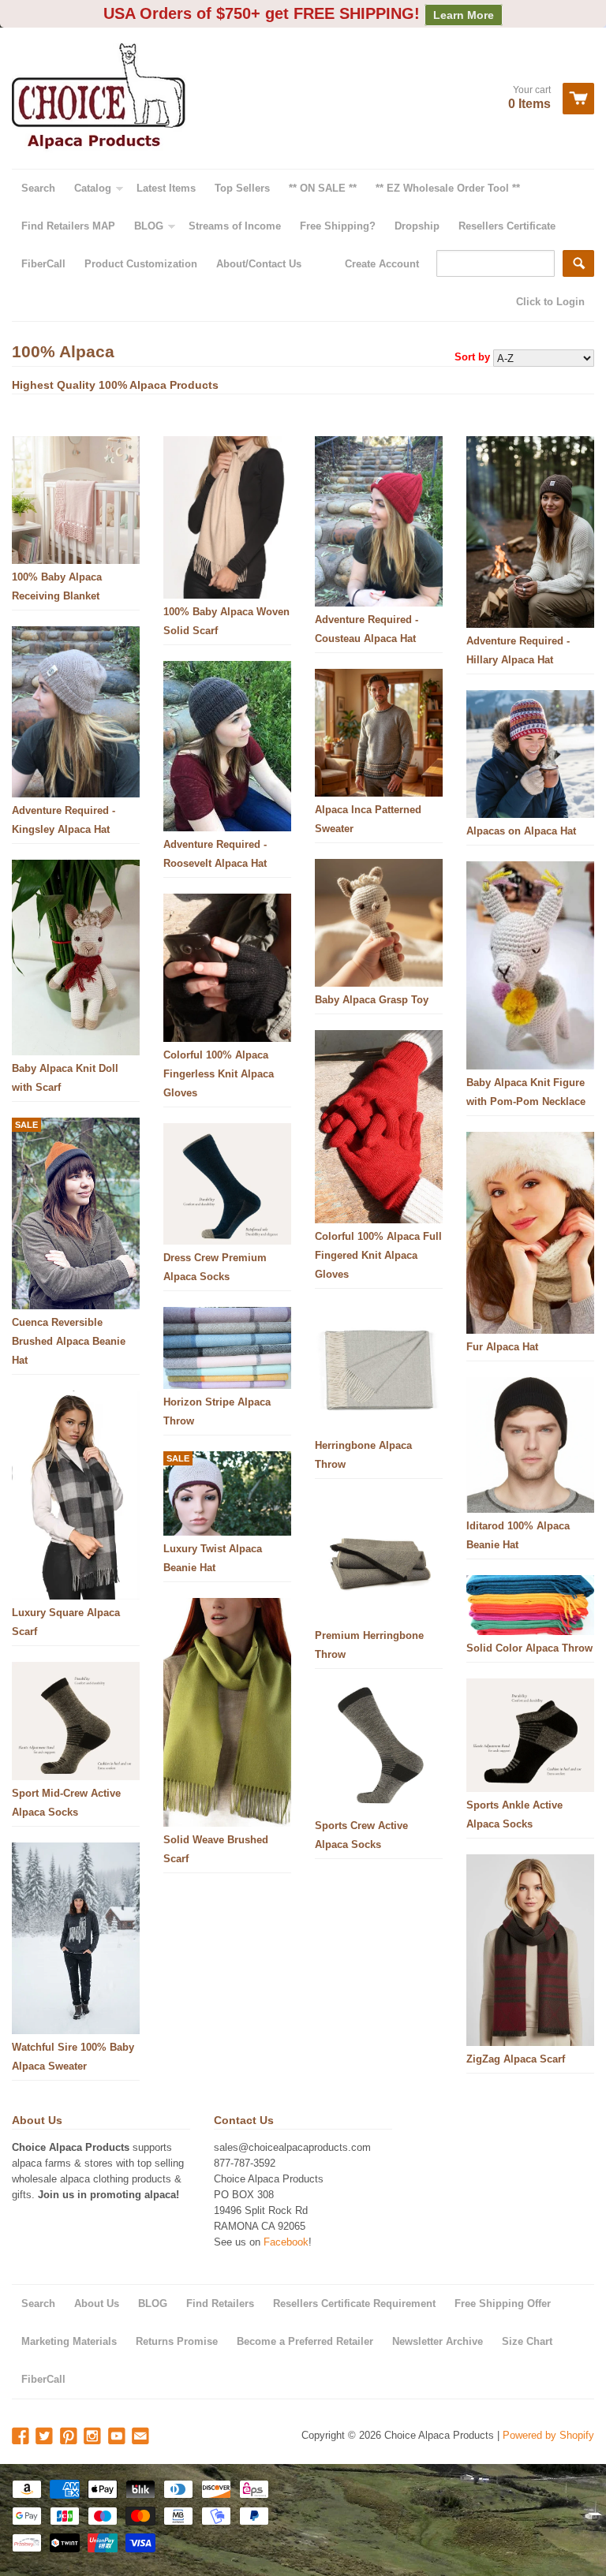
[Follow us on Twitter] (46, 2437)
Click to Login (550, 302)
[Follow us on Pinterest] (70, 2437)
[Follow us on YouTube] (118, 2437)
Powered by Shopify (548, 2435)
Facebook (286, 2242)
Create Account (382, 264)
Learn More (464, 15)
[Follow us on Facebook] (22, 2437)
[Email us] (142, 2437)
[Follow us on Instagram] (94, 2437)
